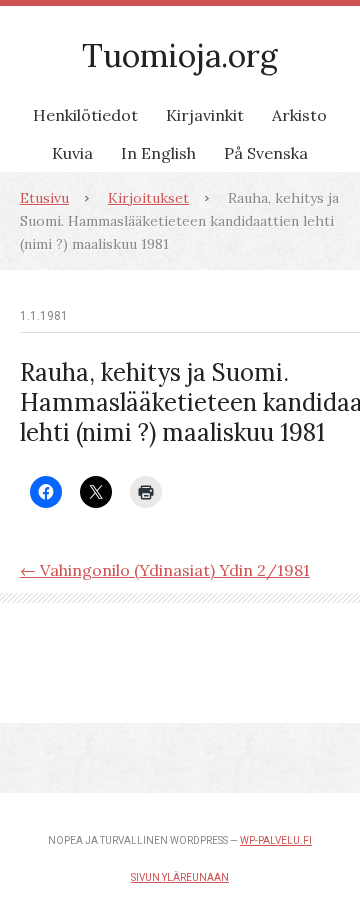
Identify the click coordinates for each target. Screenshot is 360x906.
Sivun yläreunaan (180, 877)
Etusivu (44, 198)
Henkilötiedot (85, 115)
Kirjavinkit (205, 115)
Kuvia (72, 153)
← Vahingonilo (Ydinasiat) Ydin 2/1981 (165, 570)
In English (158, 153)
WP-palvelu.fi (276, 840)
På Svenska (266, 153)
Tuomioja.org (180, 55)
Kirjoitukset (148, 198)
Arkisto (299, 115)
